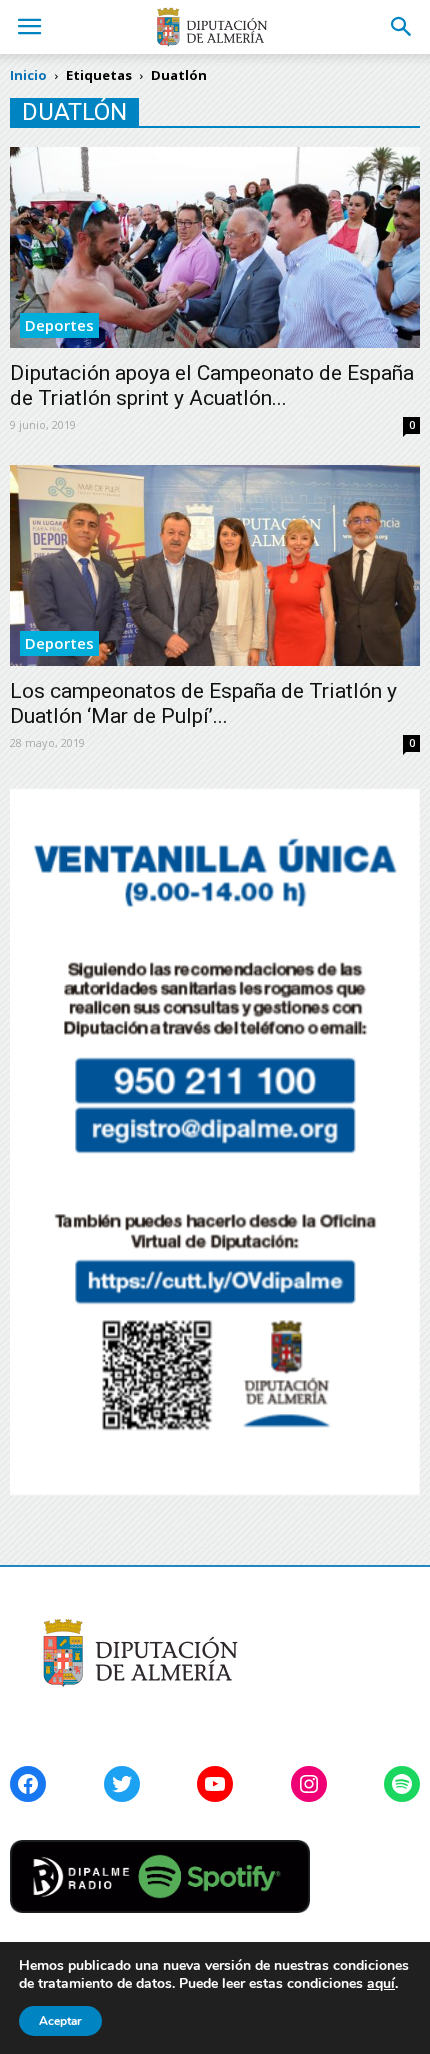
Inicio (28, 75)
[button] (402, 27)
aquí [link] (381, 1983)
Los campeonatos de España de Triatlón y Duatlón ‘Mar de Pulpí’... (203, 703)
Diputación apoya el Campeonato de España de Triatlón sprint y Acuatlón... (212, 385)
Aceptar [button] (60, 2021)
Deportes (59, 325)
